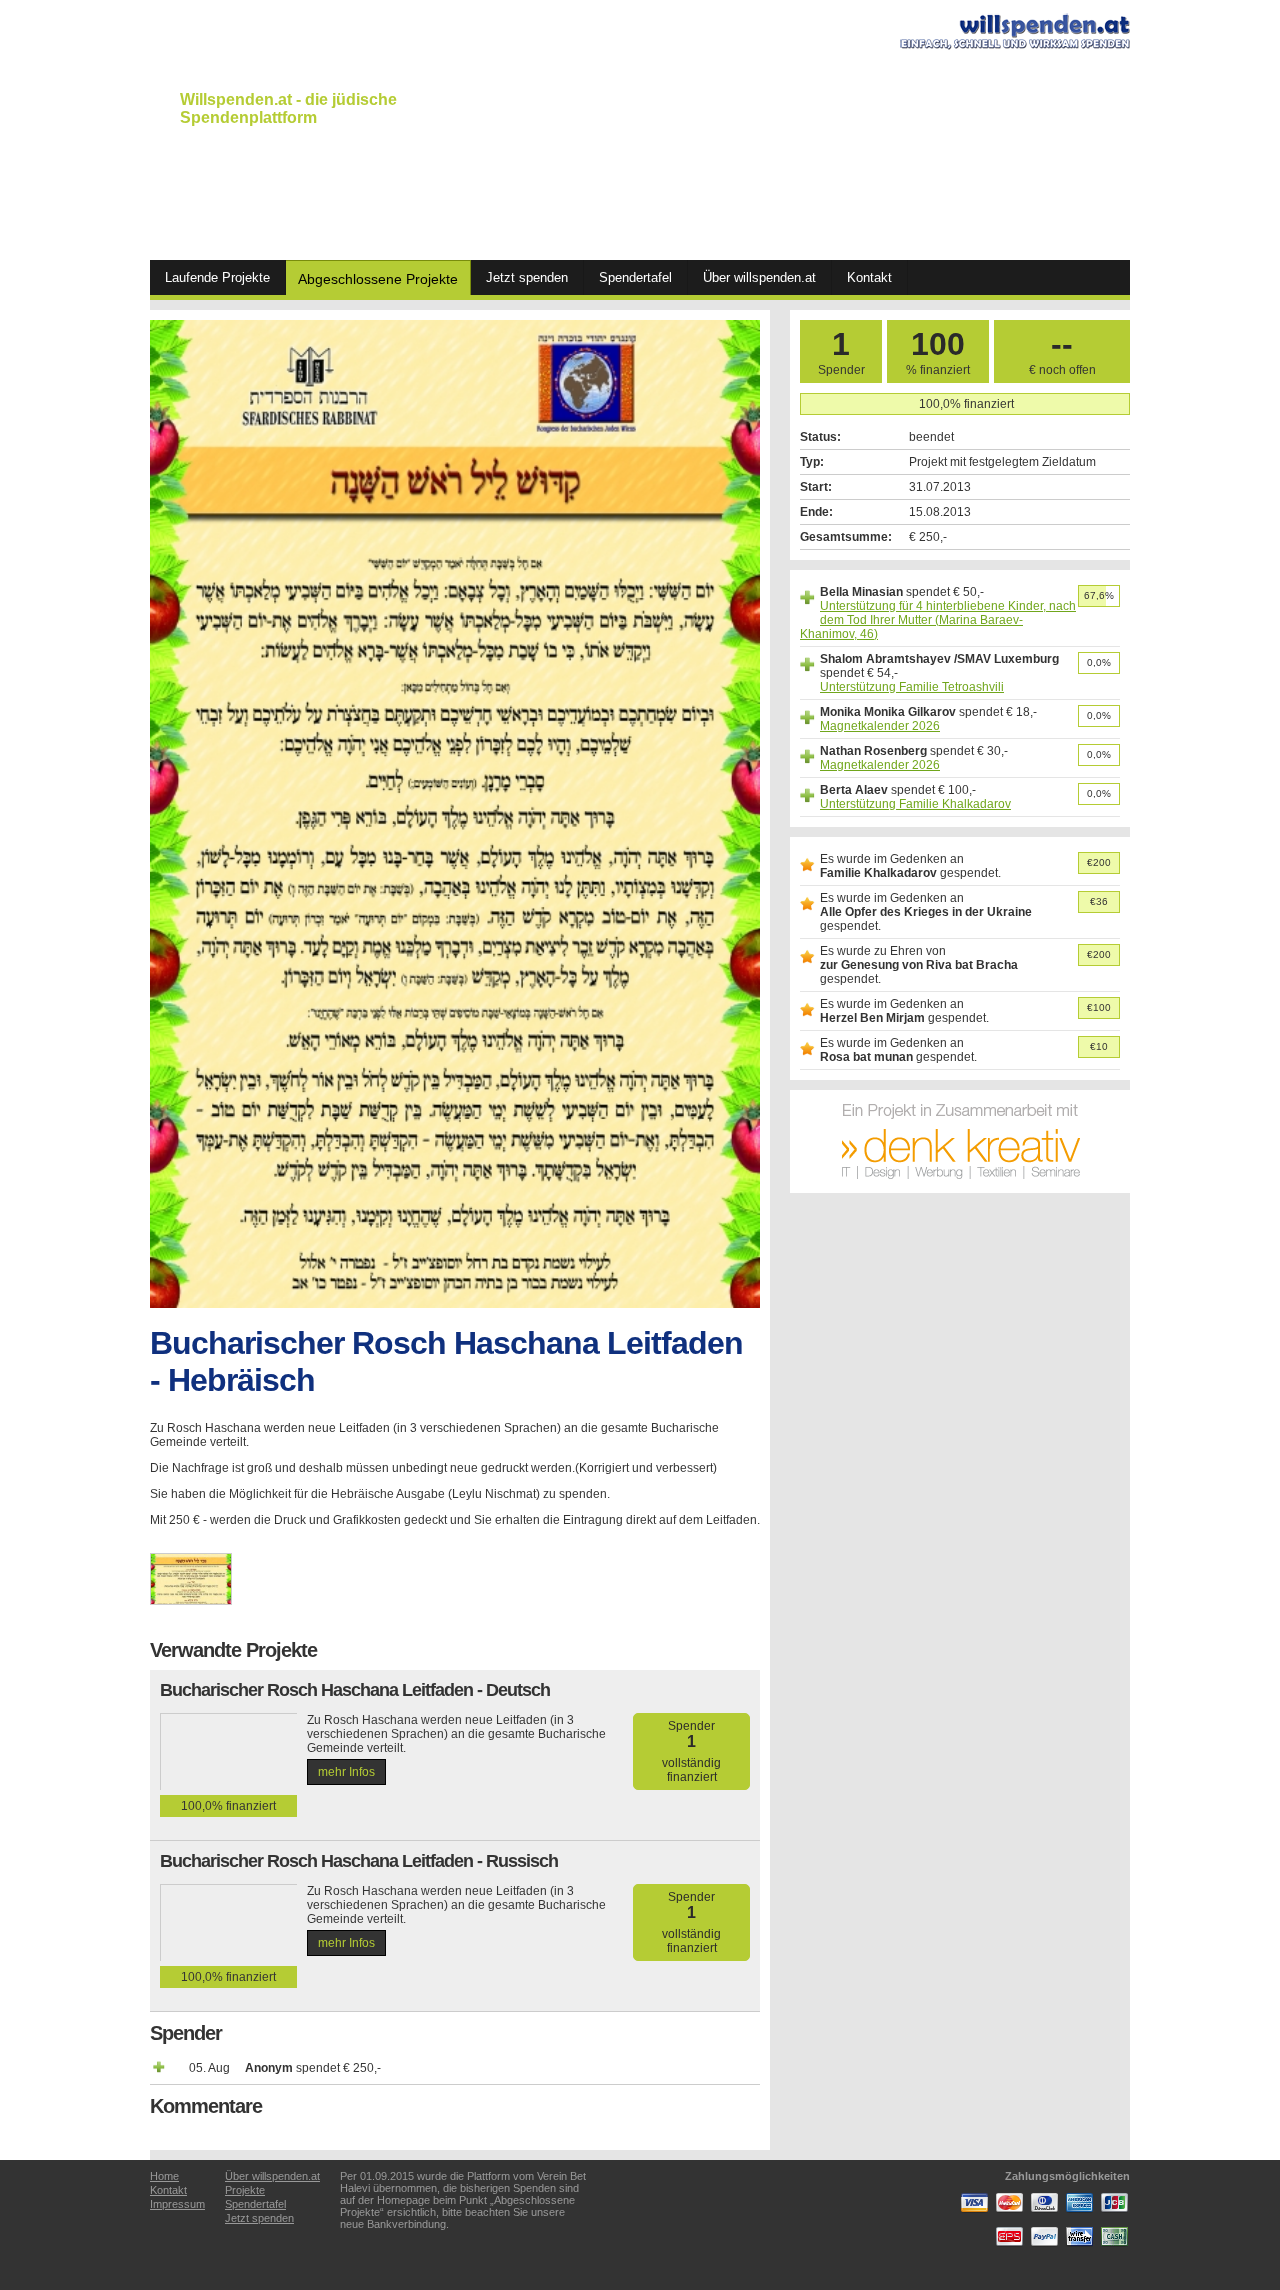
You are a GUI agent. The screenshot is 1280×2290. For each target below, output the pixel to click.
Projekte (245, 2190)
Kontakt (869, 277)
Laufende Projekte (217, 277)
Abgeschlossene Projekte (378, 279)
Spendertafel (635, 277)
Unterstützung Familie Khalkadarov (915, 804)
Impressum (177, 2204)
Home (164, 2176)
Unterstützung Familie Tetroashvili (912, 687)
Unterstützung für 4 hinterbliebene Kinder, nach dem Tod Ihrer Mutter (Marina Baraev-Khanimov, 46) (938, 620)
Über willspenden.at (759, 277)
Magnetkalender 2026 (880, 726)
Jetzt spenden (527, 277)
